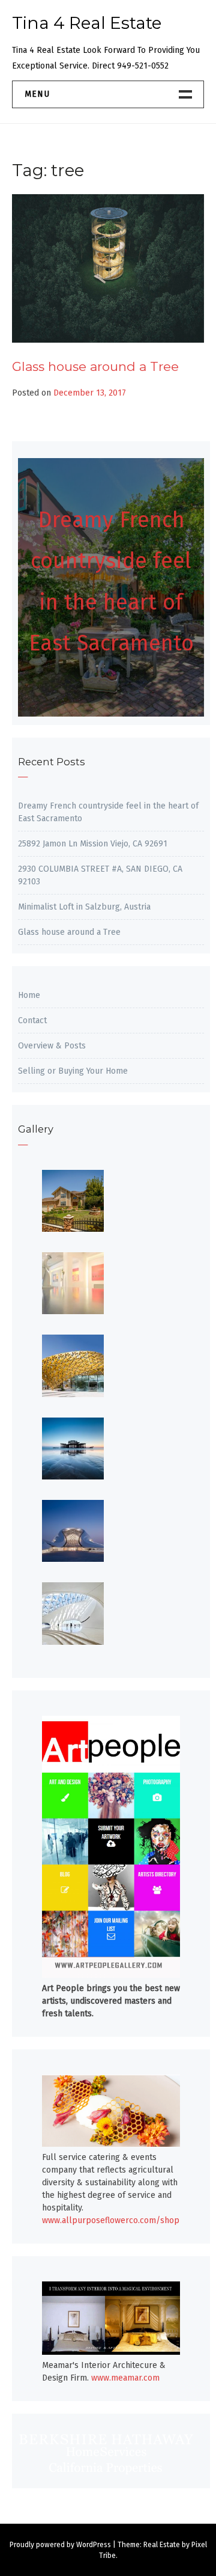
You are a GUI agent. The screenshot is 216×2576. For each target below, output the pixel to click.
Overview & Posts (52, 1046)
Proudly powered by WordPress (60, 2545)
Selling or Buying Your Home (73, 1071)
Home (29, 995)
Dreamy (79, 520)
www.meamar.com (125, 2378)
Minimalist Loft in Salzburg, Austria (84, 907)
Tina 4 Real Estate (87, 23)
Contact (32, 1020)
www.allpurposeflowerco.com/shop (111, 2220)
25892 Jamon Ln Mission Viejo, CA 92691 (93, 844)
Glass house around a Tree (95, 366)
